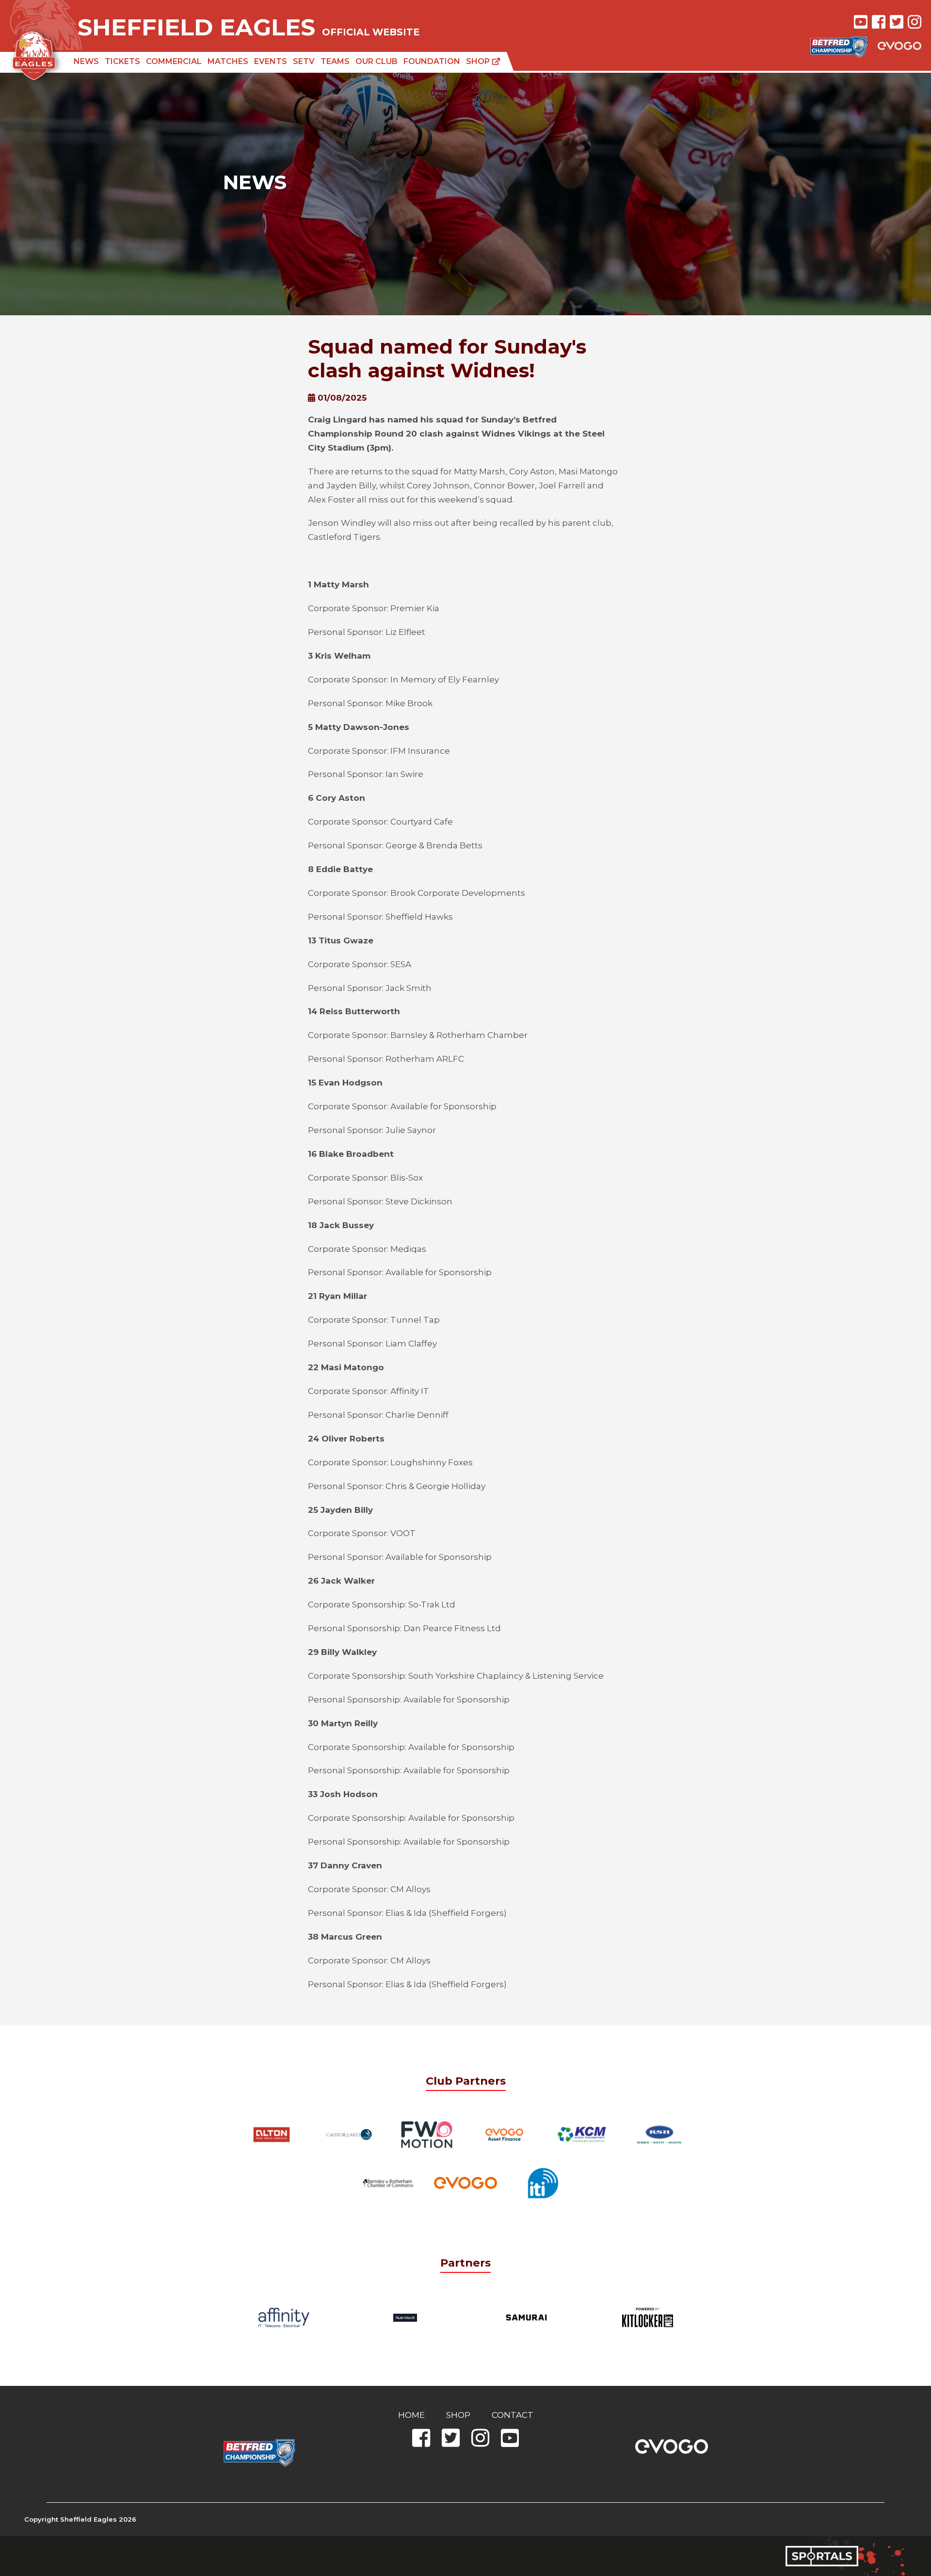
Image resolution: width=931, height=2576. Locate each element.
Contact (513, 2415)
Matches (228, 61)
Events (271, 61)
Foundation (432, 61)
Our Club (377, 61)
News (86, 61)
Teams (335, 61)
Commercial (174, 61)
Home (411, 2415)
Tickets (122, 61)
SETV (304, 61)
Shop (479, 61)
